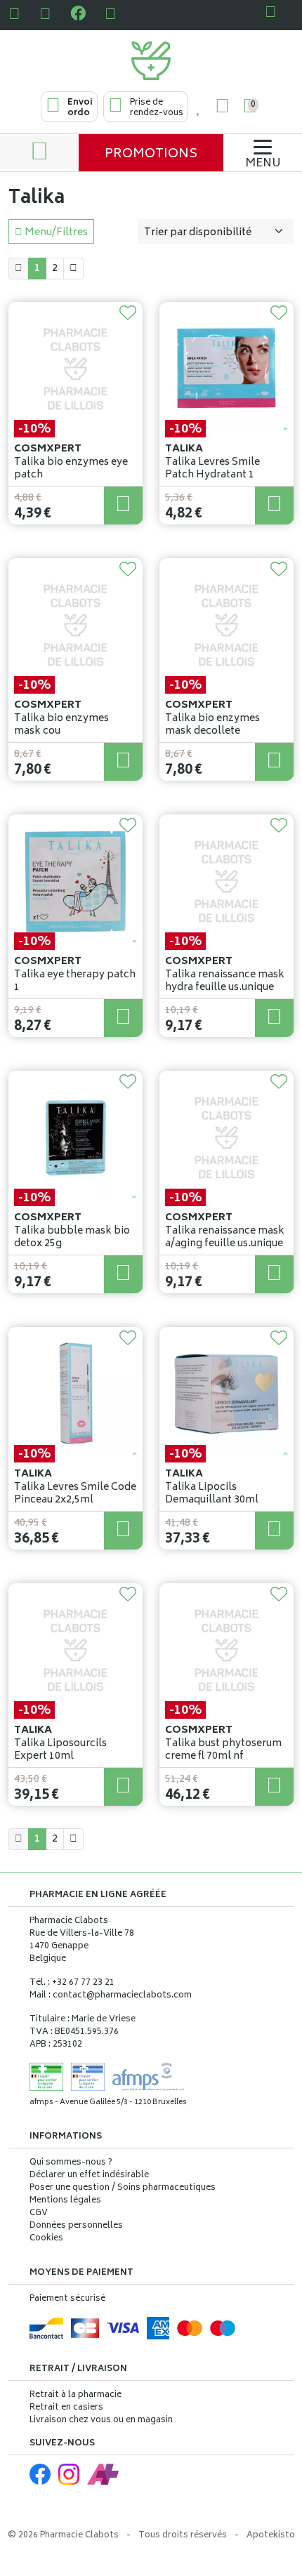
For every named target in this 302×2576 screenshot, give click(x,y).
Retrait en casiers (66, 2408)
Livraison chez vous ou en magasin (101, 2420)
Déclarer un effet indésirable (89, 2175)
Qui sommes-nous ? (71, 2163)
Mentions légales (65, 2201)
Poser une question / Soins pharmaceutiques (123, 2188)
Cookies (46, 2239)
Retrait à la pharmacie (75, 2395)
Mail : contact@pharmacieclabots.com (111, 1996)
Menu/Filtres (55, 233)
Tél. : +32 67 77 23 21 (72, 1983)
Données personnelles (76, 2226)
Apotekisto (271, 2536)
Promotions (151, 154)
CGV (39, 2214)
